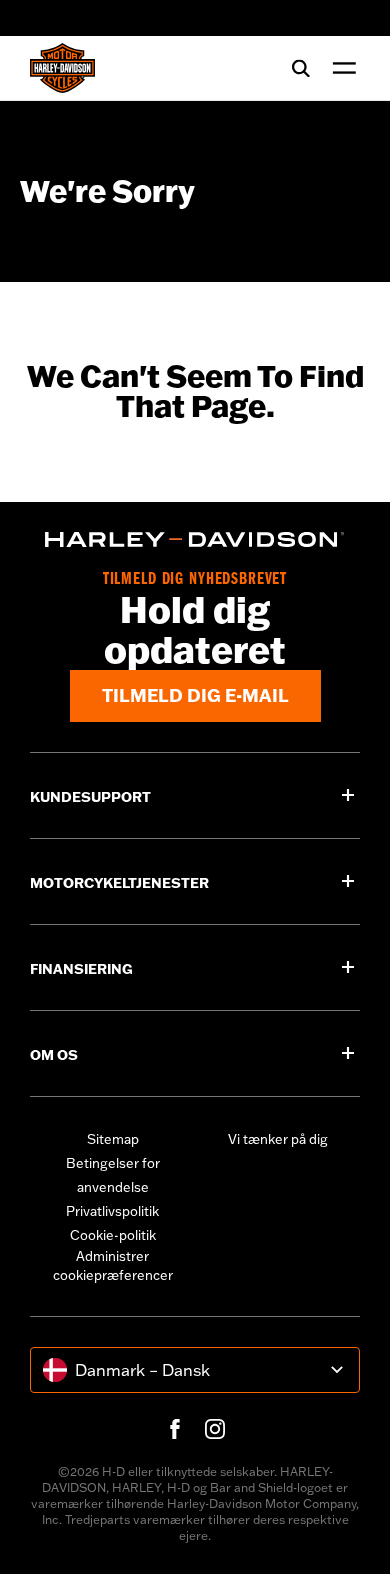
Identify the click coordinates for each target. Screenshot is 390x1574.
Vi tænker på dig (278, 1139)
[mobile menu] (340, 68)
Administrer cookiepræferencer (113, 1266)
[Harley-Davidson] (195, 539)
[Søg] (301, 68)
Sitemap (113, 1139)
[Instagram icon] (215, 1429)
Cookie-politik (113, 1235)
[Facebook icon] (175, 1429)
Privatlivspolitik (112, 1211)
